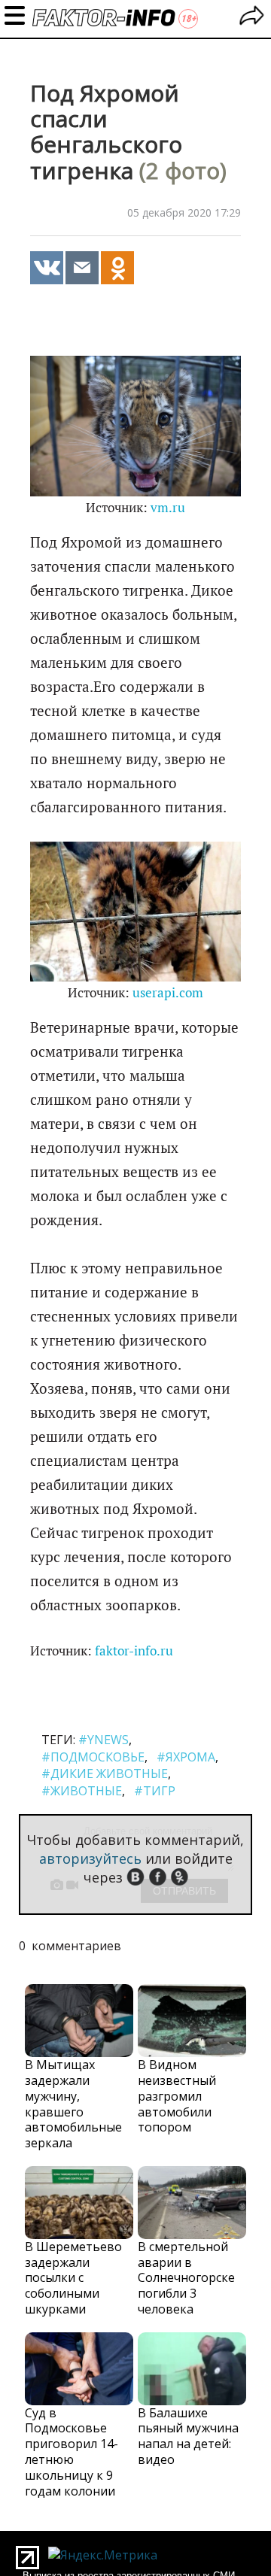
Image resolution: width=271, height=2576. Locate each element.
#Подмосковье (93, 1757)
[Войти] (252, 18)
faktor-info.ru (134, 1651)
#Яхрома (186, 1757)
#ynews (104, 1740)
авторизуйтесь (90, 1858)
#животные (82, 1791)
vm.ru (168, 508)
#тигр (155, 1791)
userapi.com (168, 993)
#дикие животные (105, 1773)
